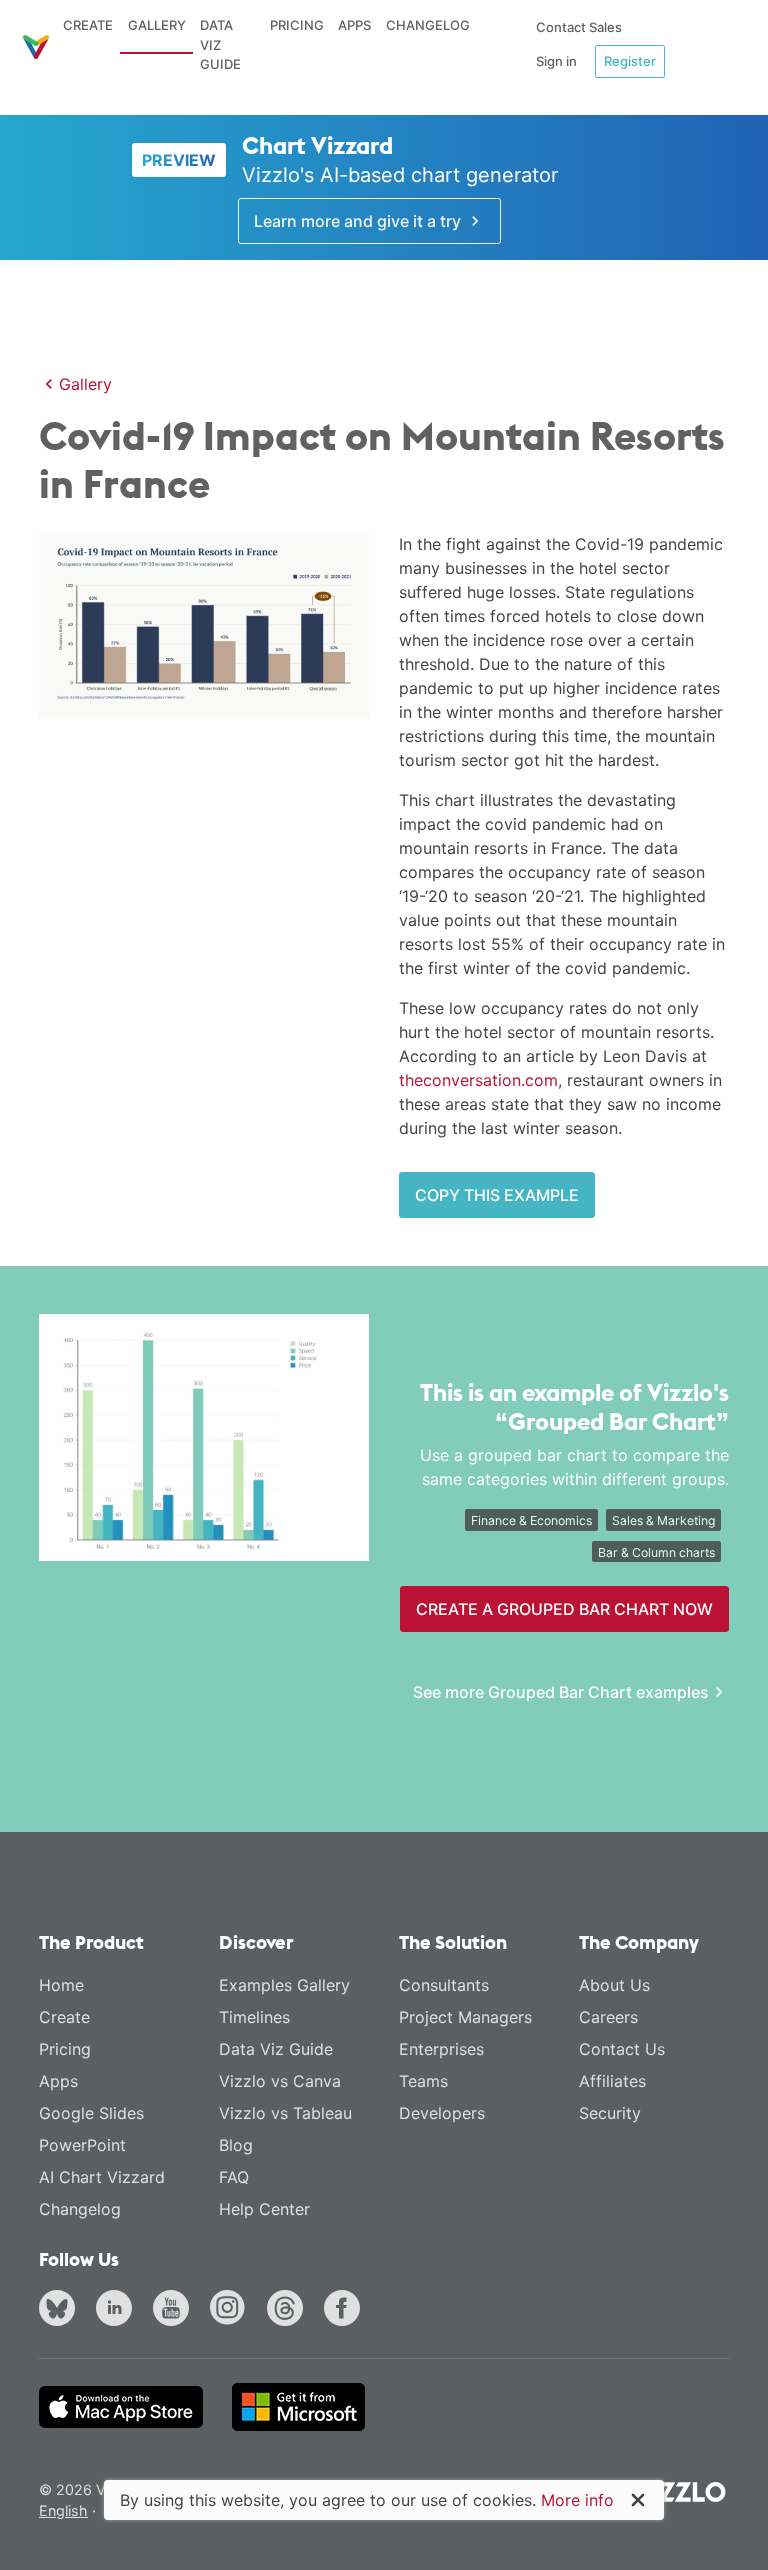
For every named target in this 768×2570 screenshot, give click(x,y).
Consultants (444, 1985)
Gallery (157, 25)
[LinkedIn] (118, 2310)
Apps (354, 25)
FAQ (234, 2177)
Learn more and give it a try (359, 221)
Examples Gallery (284, 1985)
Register (630, 61)
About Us (614, 1985)
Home (61, 1985)
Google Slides (91, 2113)
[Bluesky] (61, 2310)
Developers (442, 2113)
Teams (423, 2081)
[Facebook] (346, 2310)
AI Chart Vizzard (102, 2177)
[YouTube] (175, 2310)
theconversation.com (478, 1080)
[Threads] (289, 2310)
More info (577, 2500)
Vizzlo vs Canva (280, 2081)
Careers (608, 2017)
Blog (236, 2145)
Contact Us (622, 2049)
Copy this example (497, 1195)
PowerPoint (82, 2145)
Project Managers (465, 2017)
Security (610, 2113)
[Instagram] (232, 2310)
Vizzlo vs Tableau (285, 2113)
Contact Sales (579, 27)
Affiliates (612, 2081)
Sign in (556, 61)
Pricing (297, 25)
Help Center (264, 2209)
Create (88, 25)
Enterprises (441, 2049)
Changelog (428, 25)
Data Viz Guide (220, 44)
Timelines (254, 2017)
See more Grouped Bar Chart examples (561, 1692)
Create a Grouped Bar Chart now (564, 1609)
